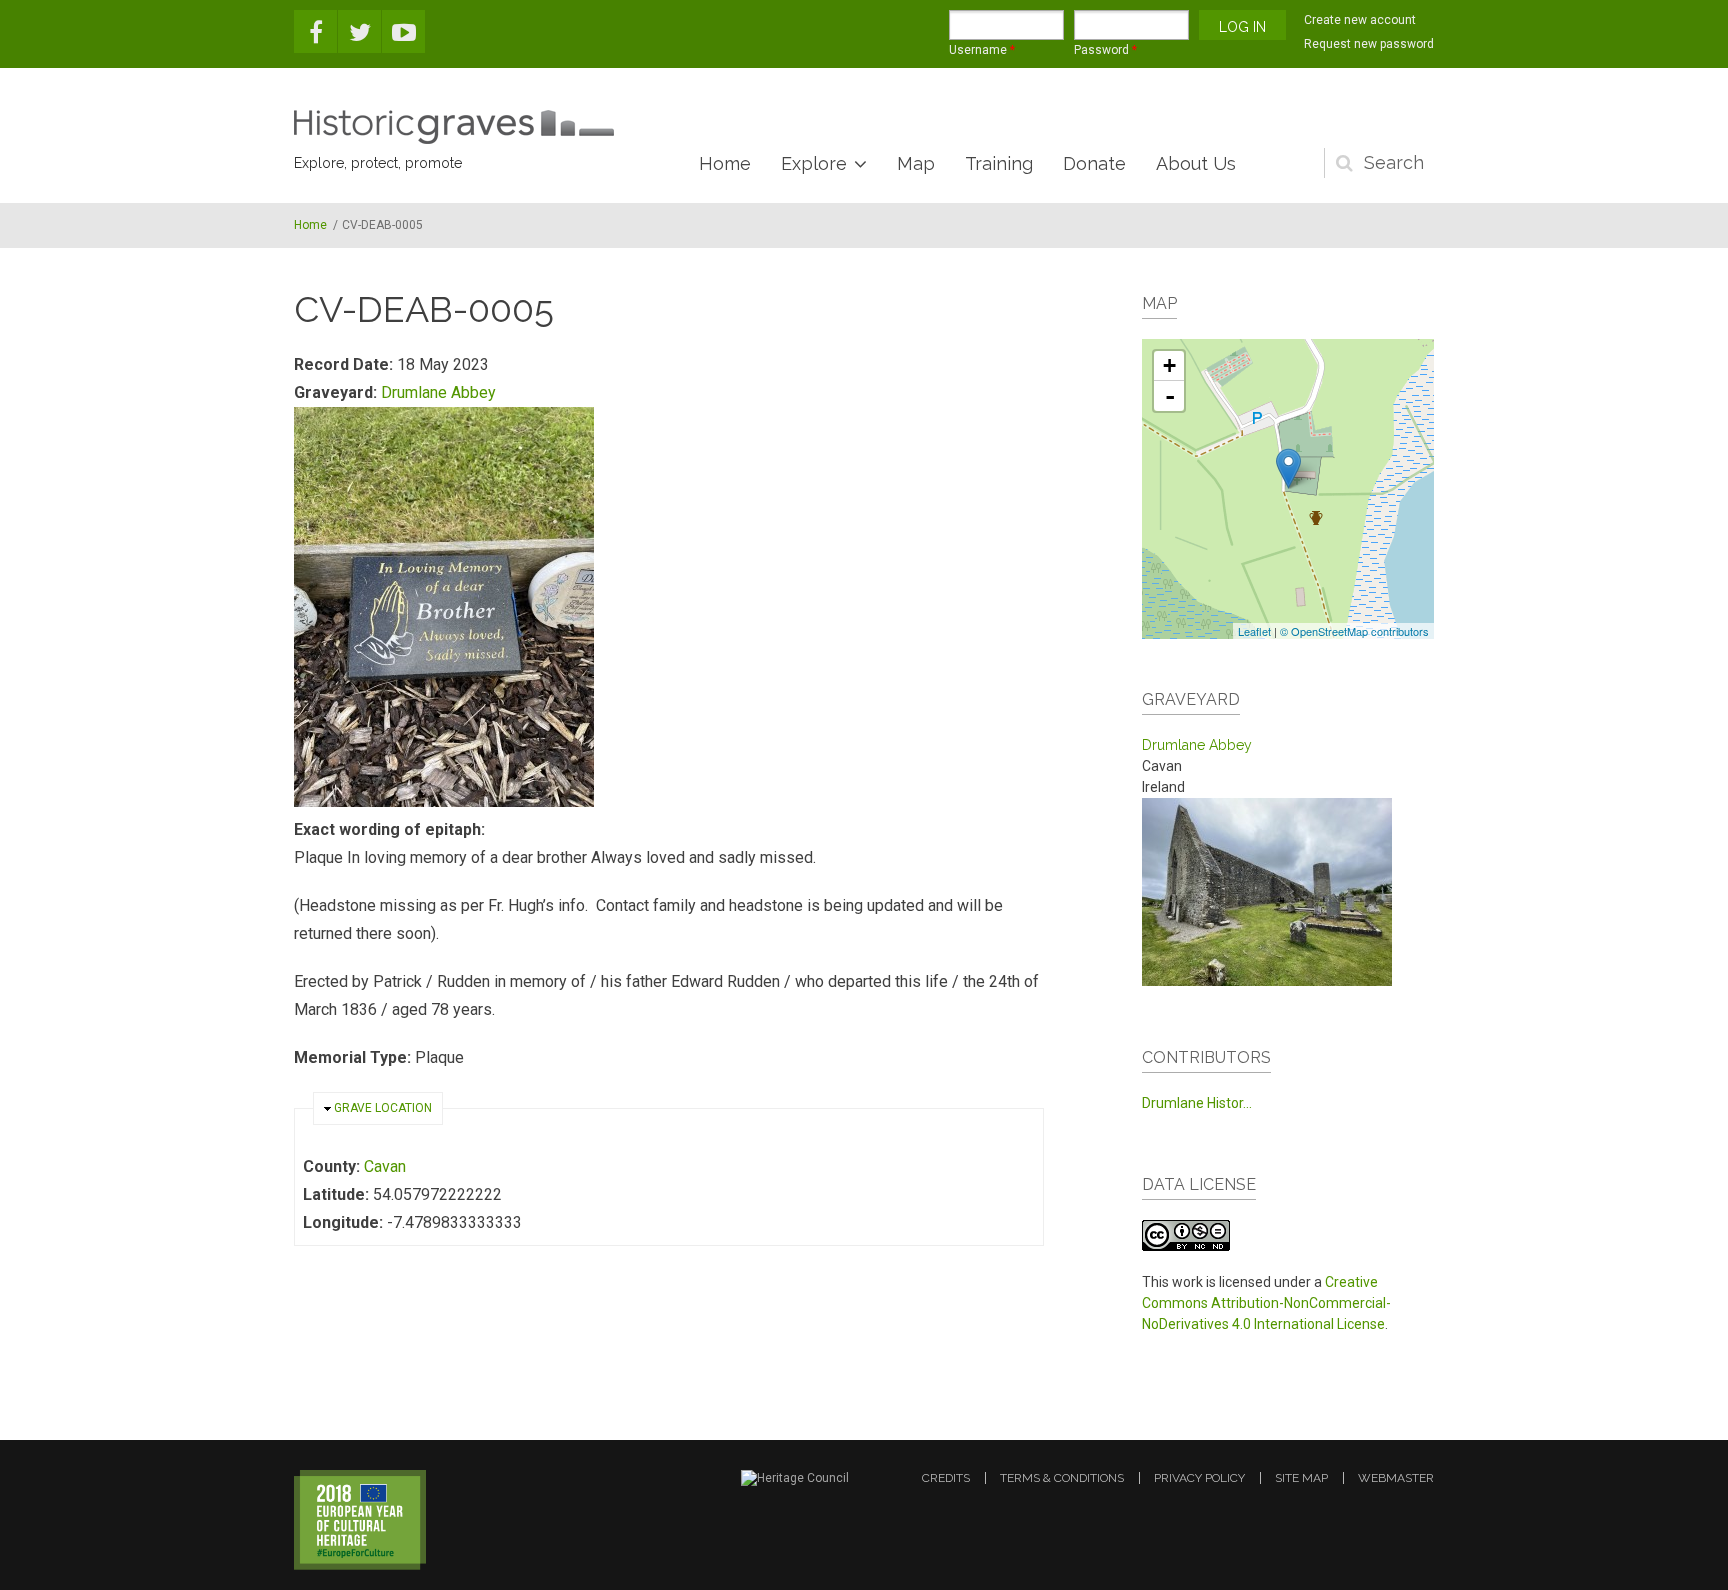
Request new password (1369, 44)
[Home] (454, 127)
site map (1301, 1478)
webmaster (1396, 1478)
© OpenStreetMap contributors (1354, 631)
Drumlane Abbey (438, 392)
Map (916, 163)
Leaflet (1254, 631)
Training (999, 163)
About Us (1196, 163)
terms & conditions (1062, 1478)
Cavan (385, 1166)
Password (1105, 50)
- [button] (1170, 396)
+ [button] (1169, 365)
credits (946, 1478)
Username (982, 50)
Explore (814, 163)
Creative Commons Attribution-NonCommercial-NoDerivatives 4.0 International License (1266, 1303)
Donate (1094, 163)
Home (725, 163)
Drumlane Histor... (1197, 1103)
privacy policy (1199, 1478)
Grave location (383, 1108)
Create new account (1360, 20)
